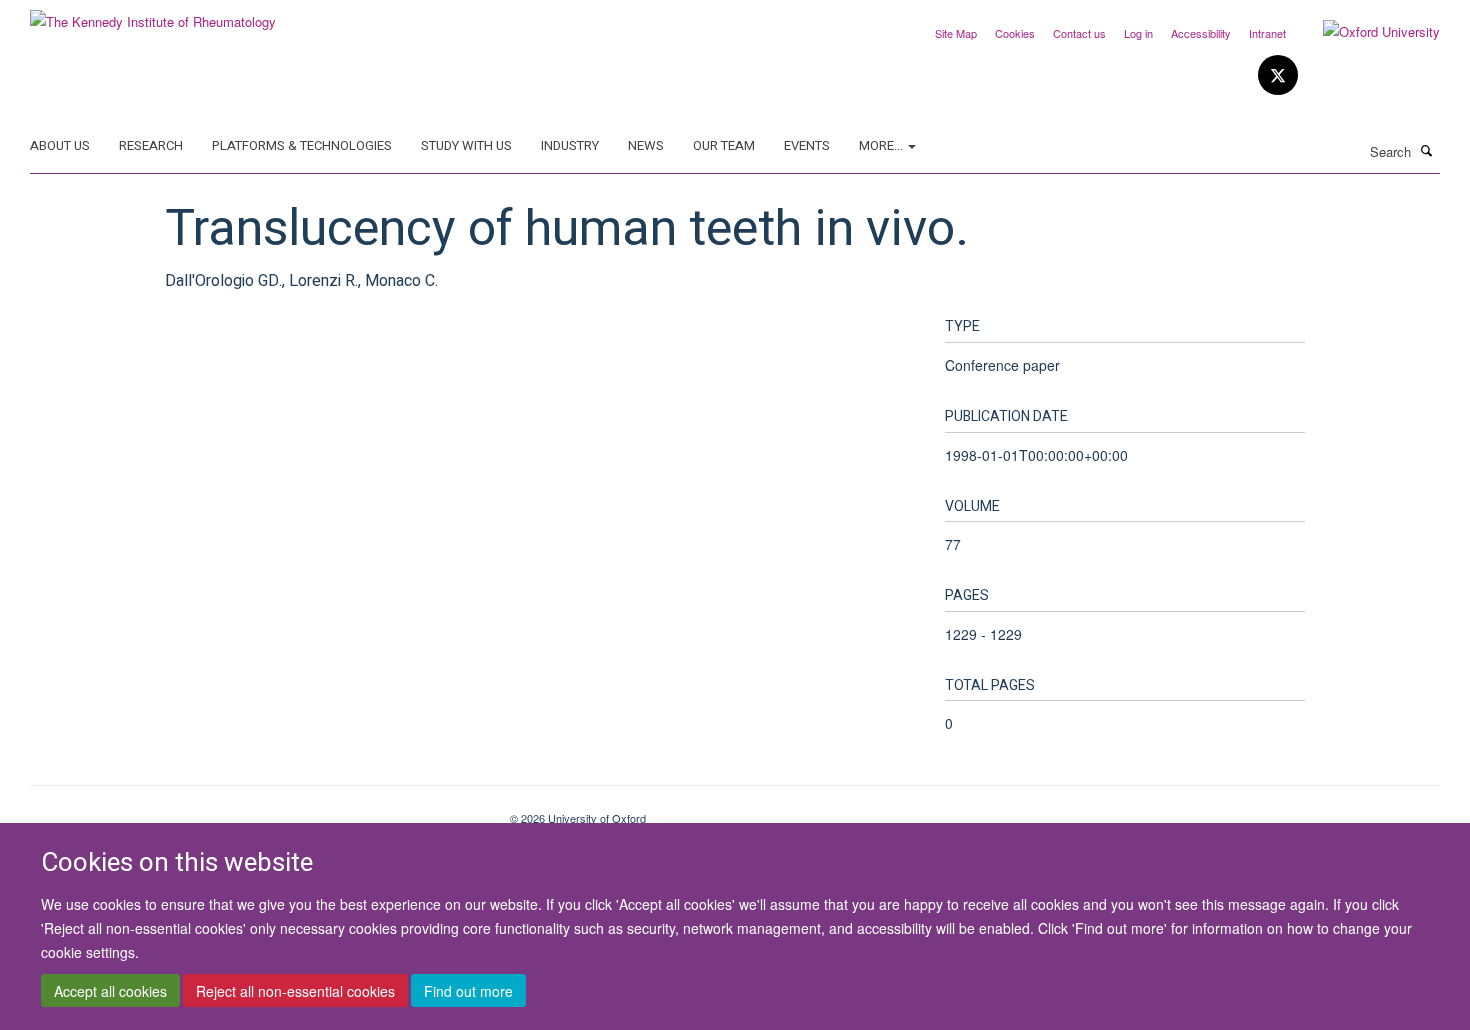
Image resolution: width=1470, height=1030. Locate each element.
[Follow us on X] (1278, 75)
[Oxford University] (1366, 32)
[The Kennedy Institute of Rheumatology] (153, 14)
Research (151, 145)
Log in (1138, 33)
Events (807, 145)
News (646, 145)
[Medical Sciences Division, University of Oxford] (255, 811)
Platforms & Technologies (302, 145)
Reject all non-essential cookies (295, 991)
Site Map (956, 33)
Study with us (466, 145)
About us (60, 145)
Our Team (724, 145)
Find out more (468, 991)
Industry (570, 145)
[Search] (1427, 150)
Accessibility (1201, 33)
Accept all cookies (110, 991)
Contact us (1079, 33)
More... (882, 145)
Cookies (1015, 33)
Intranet (1267, 33)
